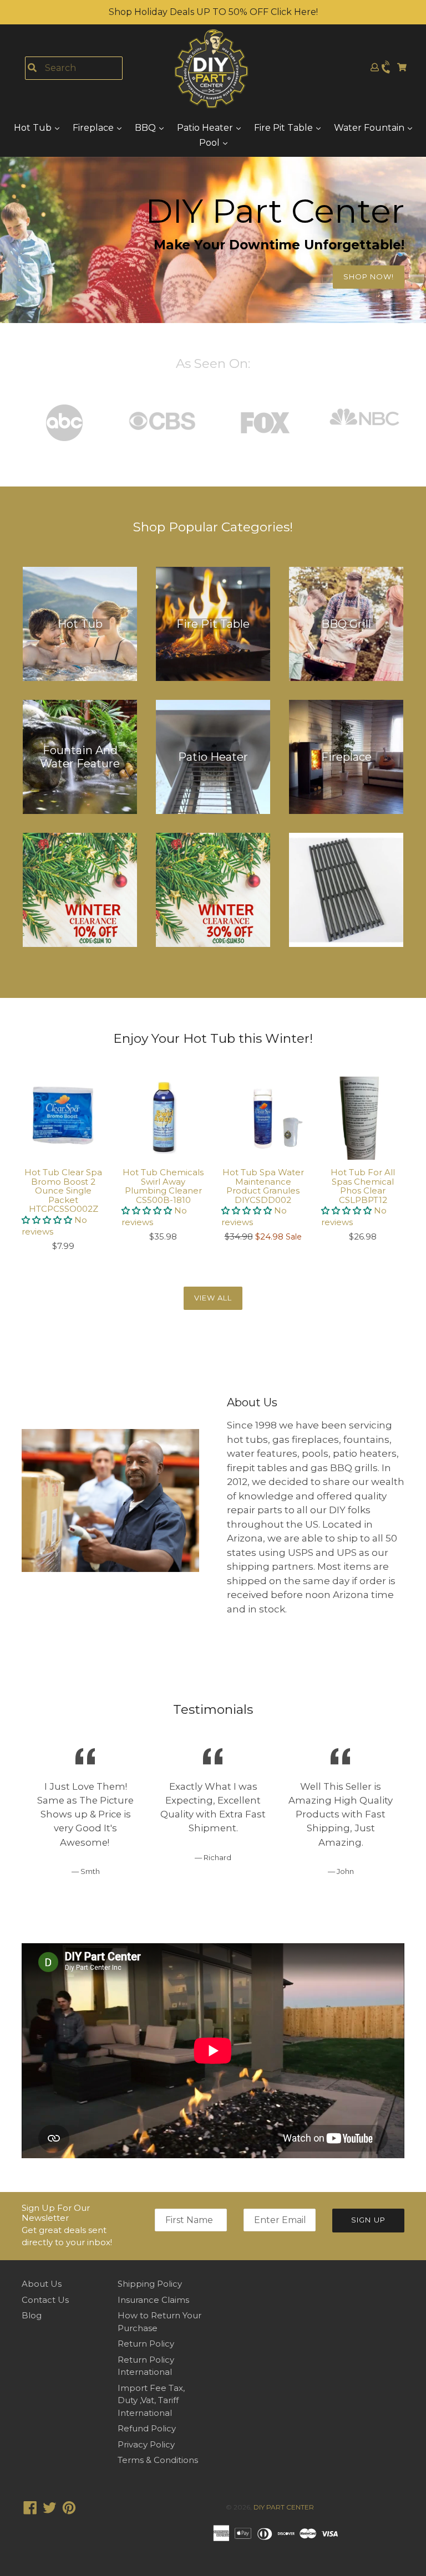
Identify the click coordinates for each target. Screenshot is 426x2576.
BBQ (146, 128)
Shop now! (369, 276)
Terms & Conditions (158, 2460)
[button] (48, 1220)
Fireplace (94, 128)
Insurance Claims (153, 2300)
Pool (211, 143)
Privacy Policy (146, 2444)
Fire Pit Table (285, 128)
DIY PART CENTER (284, 2507)
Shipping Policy (150, 2284)
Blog (32, 2315)
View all (213, 1298)
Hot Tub (34, 128)
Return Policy (146, 2344)
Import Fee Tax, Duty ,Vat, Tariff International (151, 2400)
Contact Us (45, 2300)
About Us (42, 2284)
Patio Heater (206, 128)
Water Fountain (370, 128)
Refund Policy (147, 2428)
